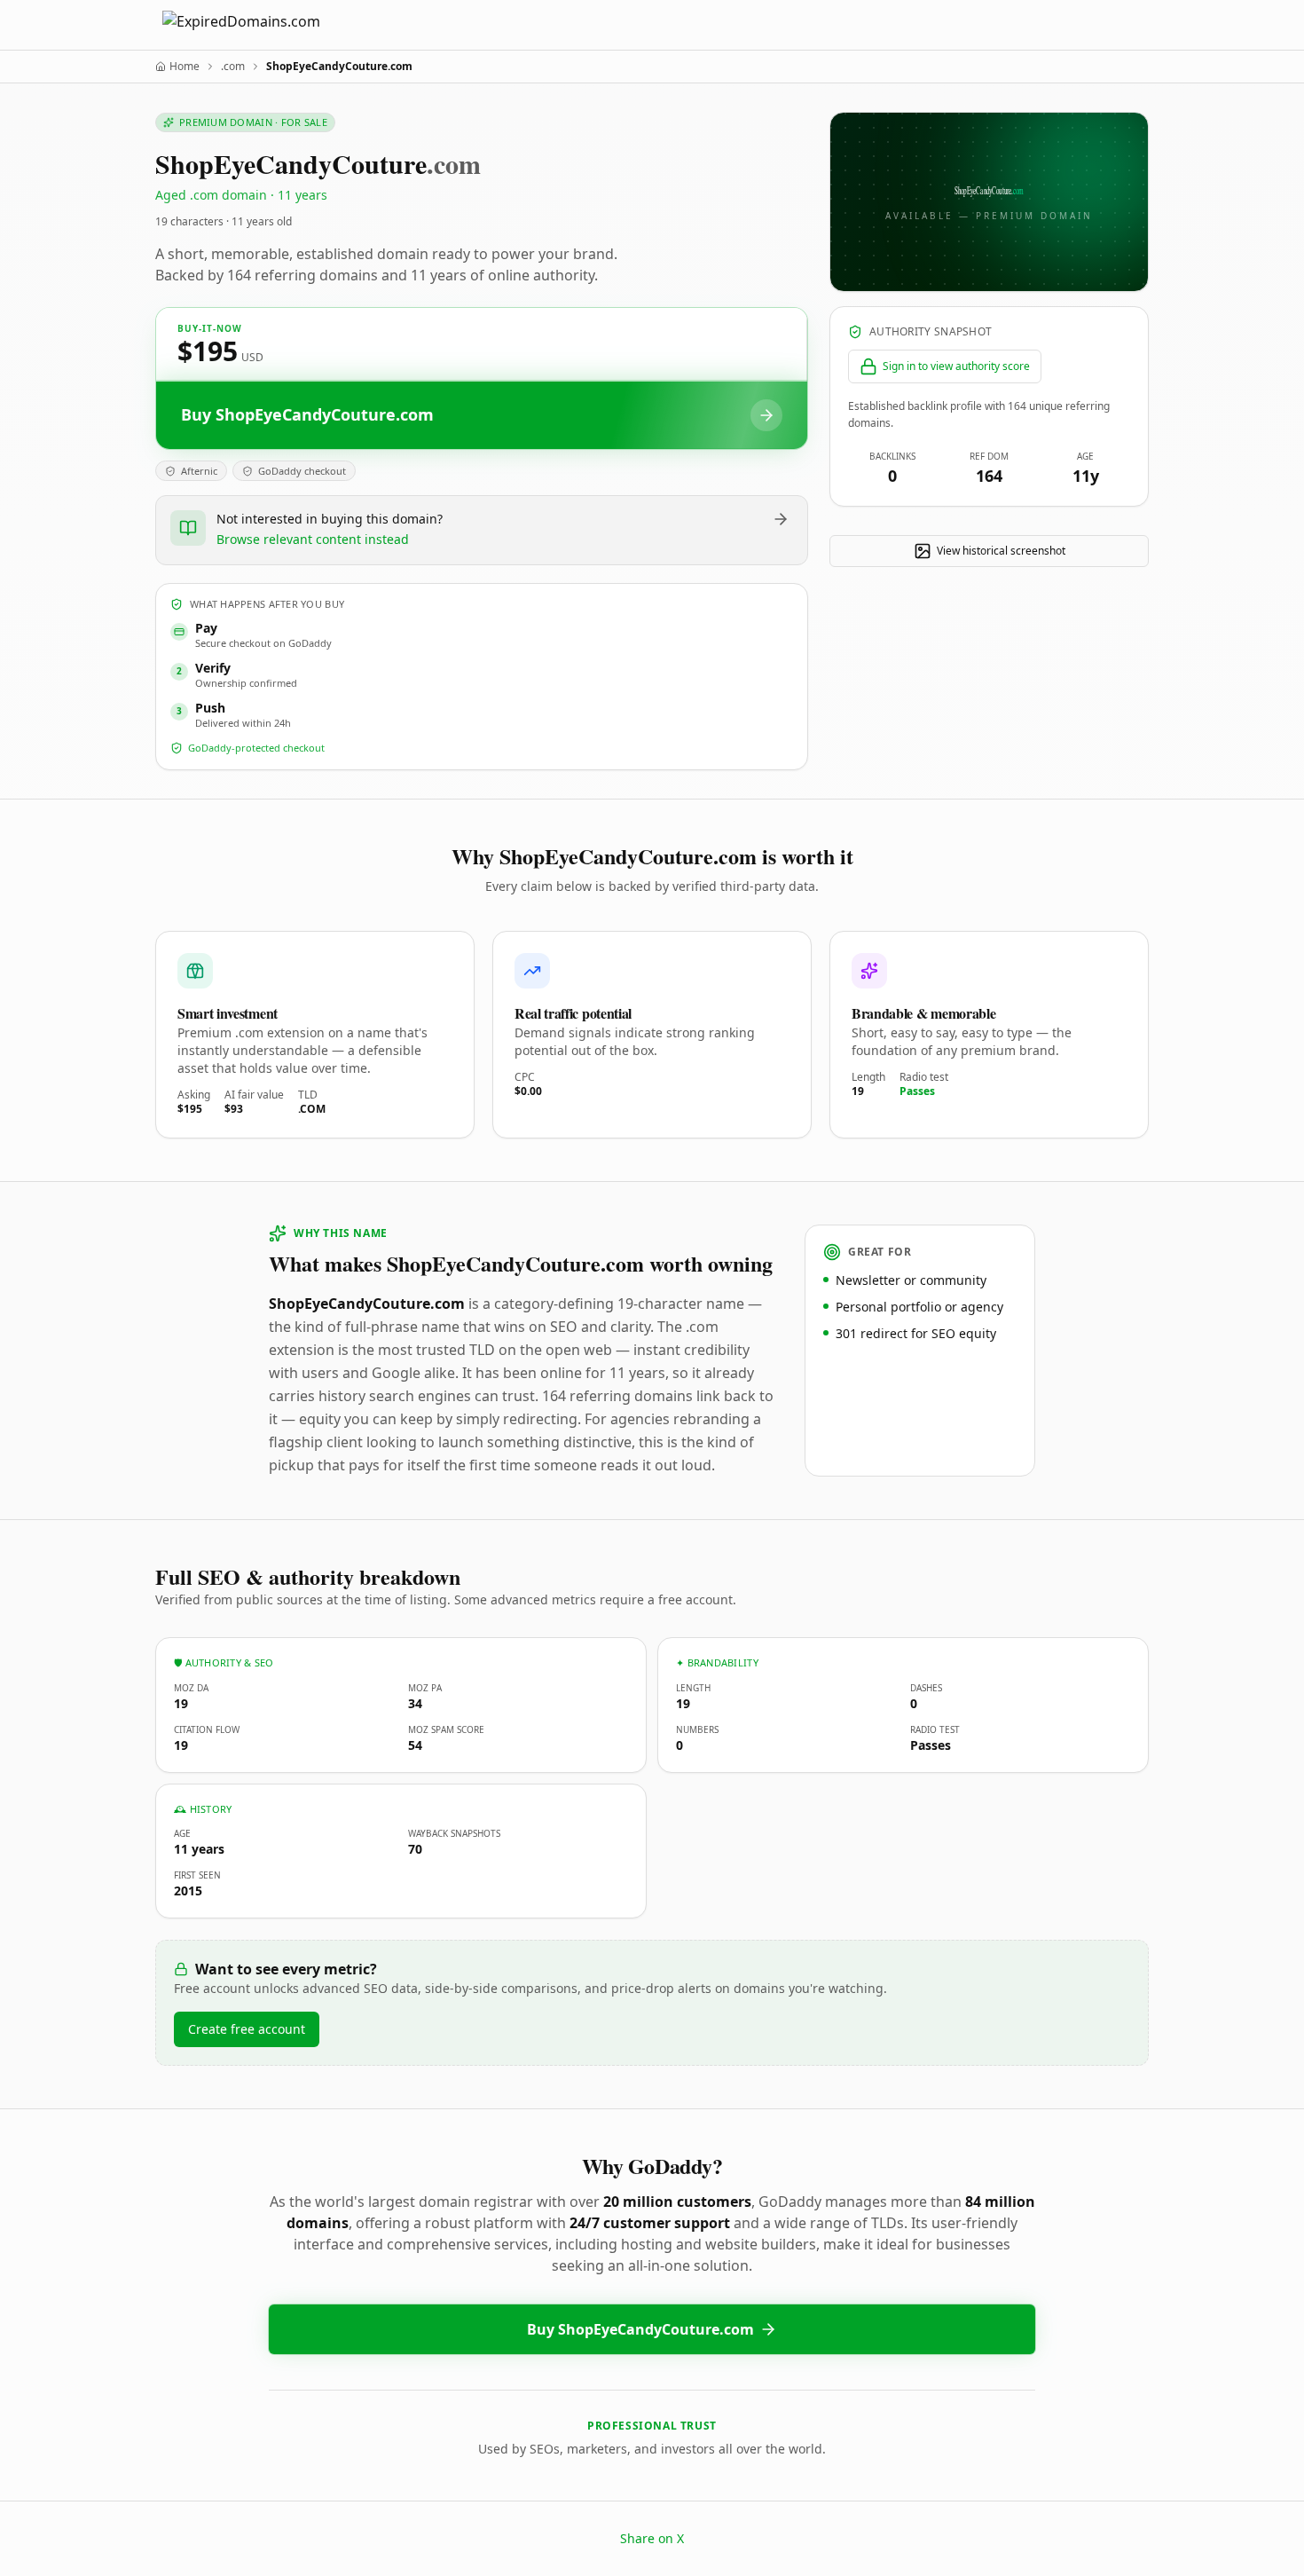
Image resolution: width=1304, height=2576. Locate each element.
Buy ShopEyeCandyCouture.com (640, 2329)
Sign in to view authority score (956, 366)
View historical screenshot (1001, 551)
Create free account (247, 2029)
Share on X (652, 2538)
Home (185, 67)
